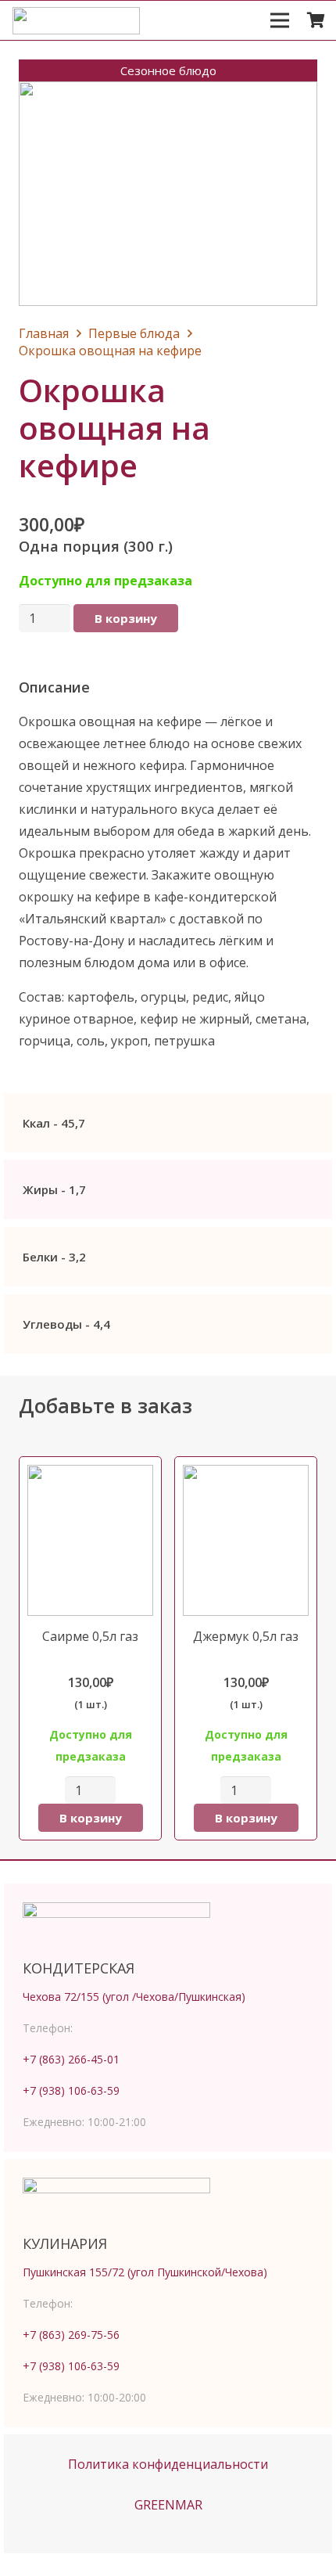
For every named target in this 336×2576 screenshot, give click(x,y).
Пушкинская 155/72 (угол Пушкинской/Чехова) (145, 2272)
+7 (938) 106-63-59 (71, 2090)
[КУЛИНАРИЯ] (168, 2201)
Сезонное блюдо (168, 70)
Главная (44, 333)
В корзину (126, 618)
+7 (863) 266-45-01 (71, 2059)
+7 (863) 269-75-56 (71, 2335)
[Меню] (280, 20)
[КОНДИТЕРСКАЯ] (168, 1926)
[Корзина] (316, 20)
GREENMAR (168, 2505)
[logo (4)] (76, 21)
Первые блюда (134, 333)
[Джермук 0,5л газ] (246, 1648)
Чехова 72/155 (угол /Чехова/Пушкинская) (134, 1997)
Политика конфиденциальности (168, 2464)
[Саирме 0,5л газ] (90, 1648)
